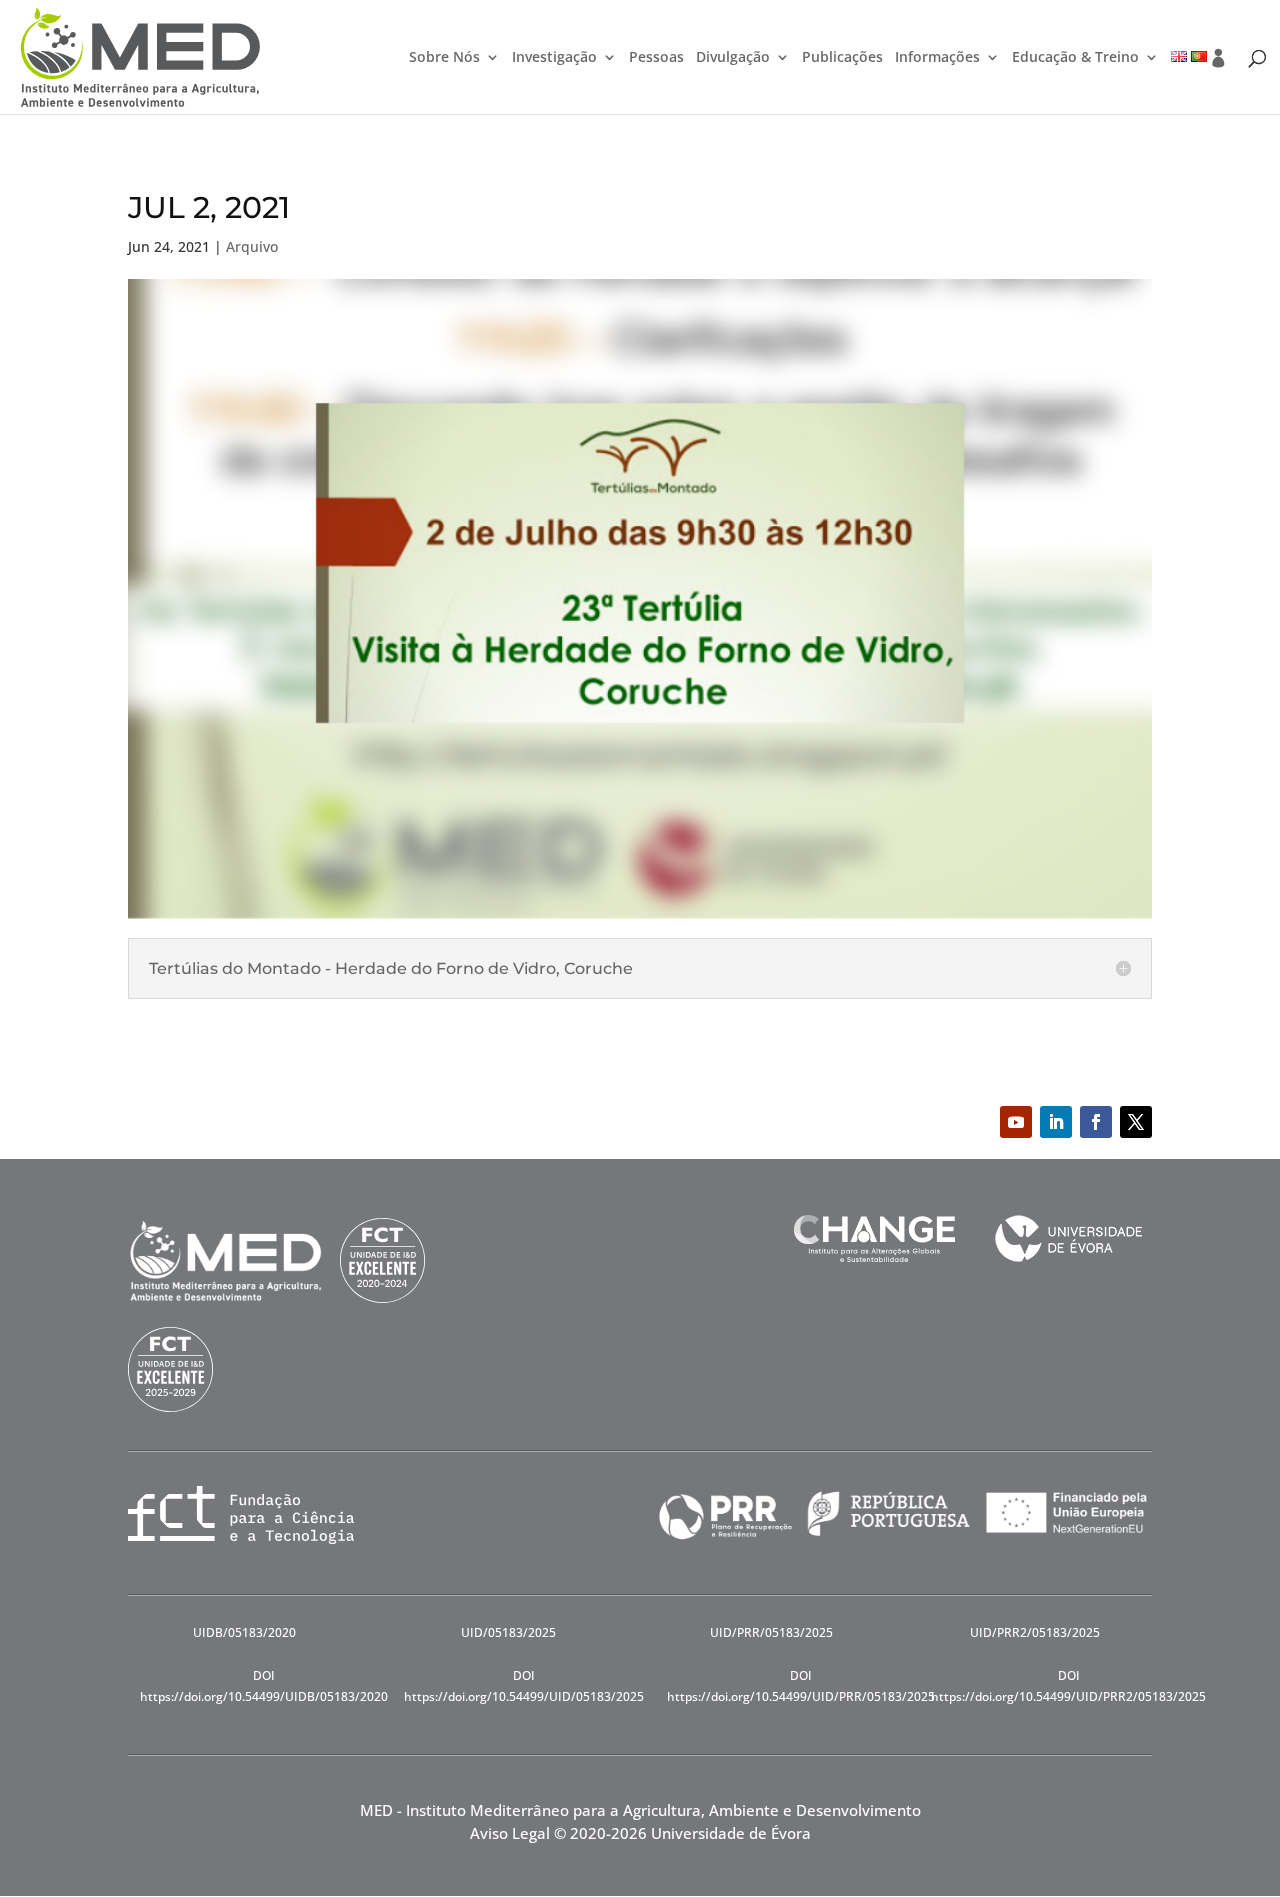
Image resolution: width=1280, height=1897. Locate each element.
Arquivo (252, 246)
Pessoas (656, 58)
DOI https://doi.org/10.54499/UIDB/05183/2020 (264, 1685)
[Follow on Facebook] (1096, 1122)
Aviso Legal (510, 1833)
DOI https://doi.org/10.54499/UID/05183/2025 (524, 1685)
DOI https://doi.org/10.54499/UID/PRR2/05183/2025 (1068, 1685)
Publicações (842, 58)
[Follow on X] (1136, 1122)
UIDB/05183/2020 (244, 1632)
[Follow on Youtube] (1016, 1122)
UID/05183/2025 (508, 1632)
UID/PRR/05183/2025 (771, 1632)
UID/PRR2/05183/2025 (1035, 1632)
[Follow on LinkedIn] (1056, 1122)
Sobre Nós (444, 58)
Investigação (554, 58)
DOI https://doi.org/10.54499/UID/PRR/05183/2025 (801, 1685)
